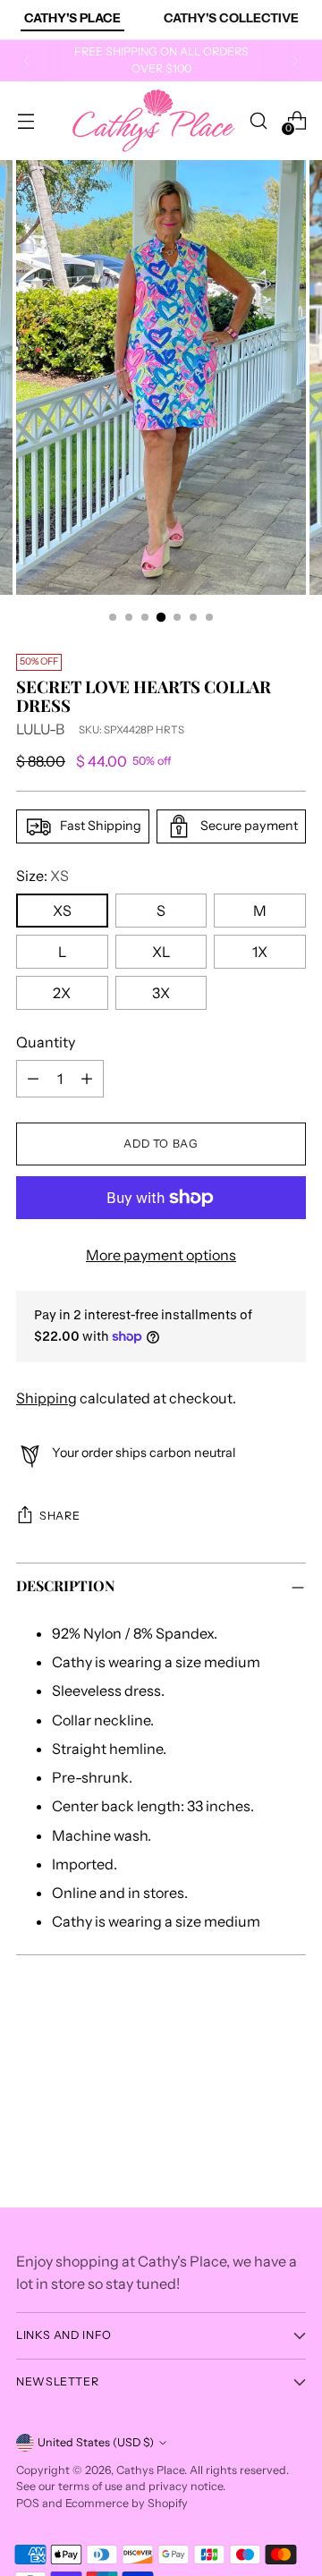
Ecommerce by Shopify (127, 2503)
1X (260, 952)
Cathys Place (150, 2470)
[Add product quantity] (87, 1079)
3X (161, 993)
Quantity (46, 1042)
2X (62, 993)
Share (59, 1516)
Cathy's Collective (231, 18)
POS (28, 2503)
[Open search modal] (258, 120)
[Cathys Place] (154, 121)
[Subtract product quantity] (33, 1079)
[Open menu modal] (25, 120)
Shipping (47, 1398)
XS (62, 911)
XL (161, 952)
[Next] (295, 61)
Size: (42, 876)
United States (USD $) (96, 2442)
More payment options (161, 1255)
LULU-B (40, 729)
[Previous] (27, 61)
